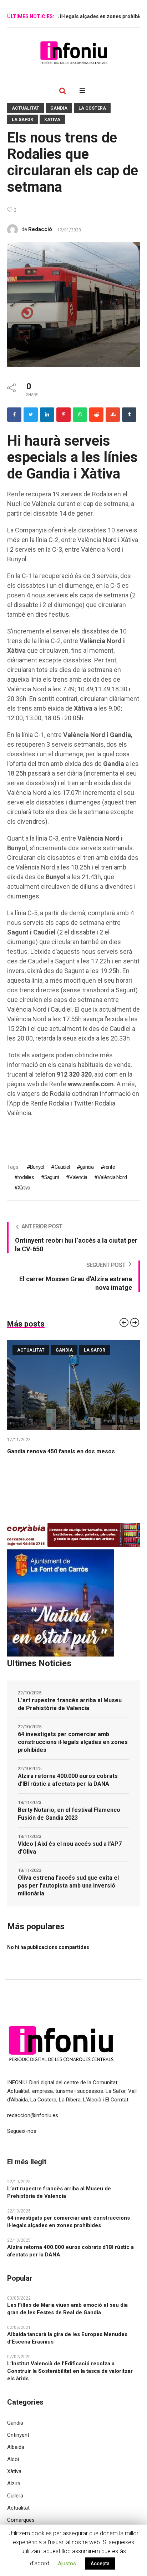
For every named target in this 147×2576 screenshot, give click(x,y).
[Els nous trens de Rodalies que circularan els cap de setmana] (73, 304)
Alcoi (13, 2459)
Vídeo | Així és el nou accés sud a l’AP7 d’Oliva (70, 1848)
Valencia (78, 1177)
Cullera (15, 2496)
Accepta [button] (100, 2564)
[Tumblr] (129, 415)
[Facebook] (14, 415)
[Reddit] (96, 415)
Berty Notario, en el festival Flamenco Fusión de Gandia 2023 (69, 1814)
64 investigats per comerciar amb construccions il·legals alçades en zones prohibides (73, 1742)
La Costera (92, 108)
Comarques (21, 2520)
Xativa (52, 120)
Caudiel (62, 1167)
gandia (87, 1167)
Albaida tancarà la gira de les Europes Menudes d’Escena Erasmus (67, 2338)
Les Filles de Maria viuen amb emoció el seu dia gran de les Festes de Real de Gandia (67, 2309)
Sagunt (52, 1177)
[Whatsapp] (80, 415)
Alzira (14, 2484)
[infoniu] (73, 52)
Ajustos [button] (67, 2564)
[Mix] (113, 415)
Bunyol (37, 1167)
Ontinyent (18, 2435)
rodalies (26, 1177)
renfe (110, 1167)
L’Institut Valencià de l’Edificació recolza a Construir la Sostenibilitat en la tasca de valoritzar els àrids (70, 2371)
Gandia (59, 108)
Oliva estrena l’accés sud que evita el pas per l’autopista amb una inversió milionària (68, 1886)
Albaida (16, 2447)
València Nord (112, 1177)
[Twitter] (31, 415)
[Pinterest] (64, 415)
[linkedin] (47, 415)
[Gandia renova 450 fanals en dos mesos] (73, 1385)
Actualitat (26, 108)
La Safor (22, 120)
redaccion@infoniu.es (33, 2115)
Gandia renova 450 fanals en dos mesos (61, 1451)
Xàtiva (24, 1188)
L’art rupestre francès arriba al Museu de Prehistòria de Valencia (70, 1704)
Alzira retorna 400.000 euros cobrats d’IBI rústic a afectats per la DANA (68, 1780)
